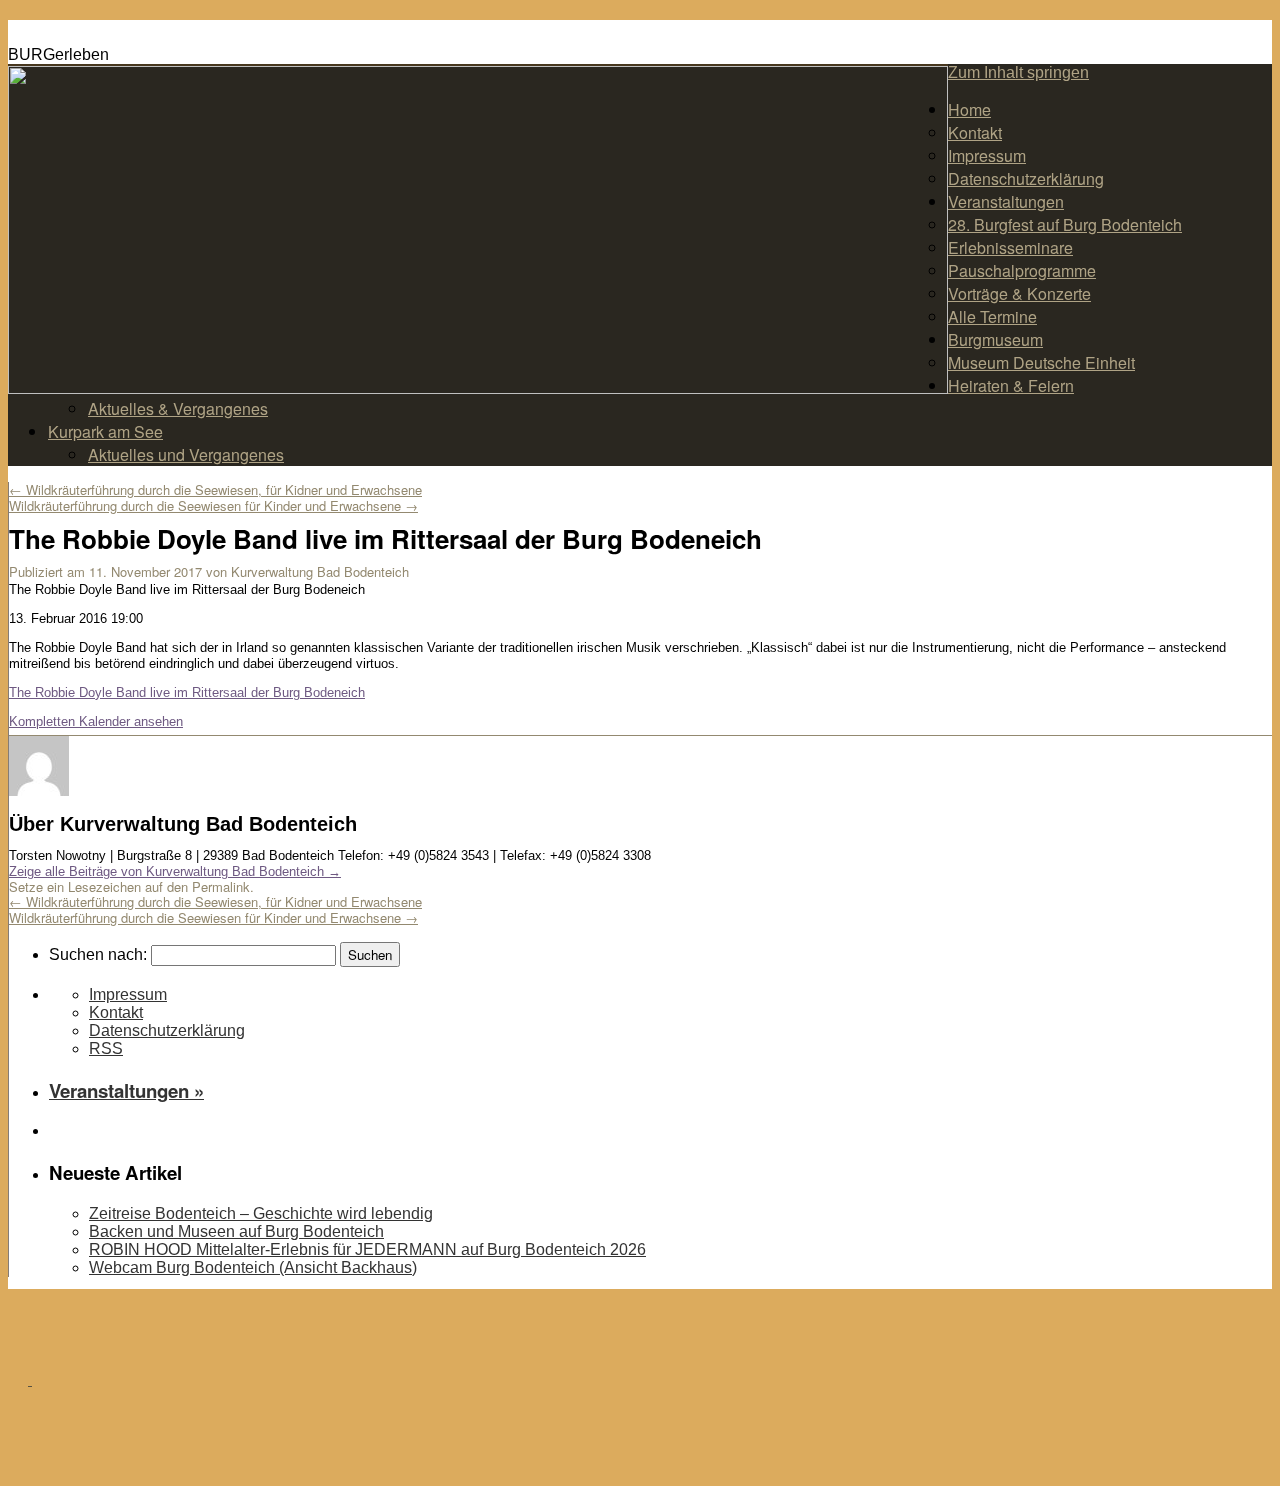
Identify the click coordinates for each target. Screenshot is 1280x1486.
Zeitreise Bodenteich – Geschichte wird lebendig (261, 1213)
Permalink (221, 886)
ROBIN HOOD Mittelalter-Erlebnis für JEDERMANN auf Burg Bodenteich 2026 (367, 1249)
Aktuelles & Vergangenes (178, 408)
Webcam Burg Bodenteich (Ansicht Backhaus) (253, 1267)
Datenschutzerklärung (1026, 178)
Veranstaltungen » (126, 1090)
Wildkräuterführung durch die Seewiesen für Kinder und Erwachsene (213, 505)
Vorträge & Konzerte (1019, 293)
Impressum (987, 155)
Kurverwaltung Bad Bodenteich (320, 571)
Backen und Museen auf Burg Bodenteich (236, 1231)
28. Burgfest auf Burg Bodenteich (1065, 224)
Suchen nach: (98, 954)
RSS (106, 1048)
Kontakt (975, 132)
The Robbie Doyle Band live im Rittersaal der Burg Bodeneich (187, 692)
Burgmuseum (995, 339)
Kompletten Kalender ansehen (96, 721)
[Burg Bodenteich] (30, 1378)
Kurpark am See (105, 431)
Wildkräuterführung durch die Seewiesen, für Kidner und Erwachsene (215, 489)
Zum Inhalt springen (1018, 72)
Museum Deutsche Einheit (1041, 362)
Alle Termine (992, 316)
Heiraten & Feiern (1011, 385)
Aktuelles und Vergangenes (186, 454)
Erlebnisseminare (1010, 247)
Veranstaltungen (1006, 201)
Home (969, 109)
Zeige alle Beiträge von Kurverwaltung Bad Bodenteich (175, 871)
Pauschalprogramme (1022, 270)
